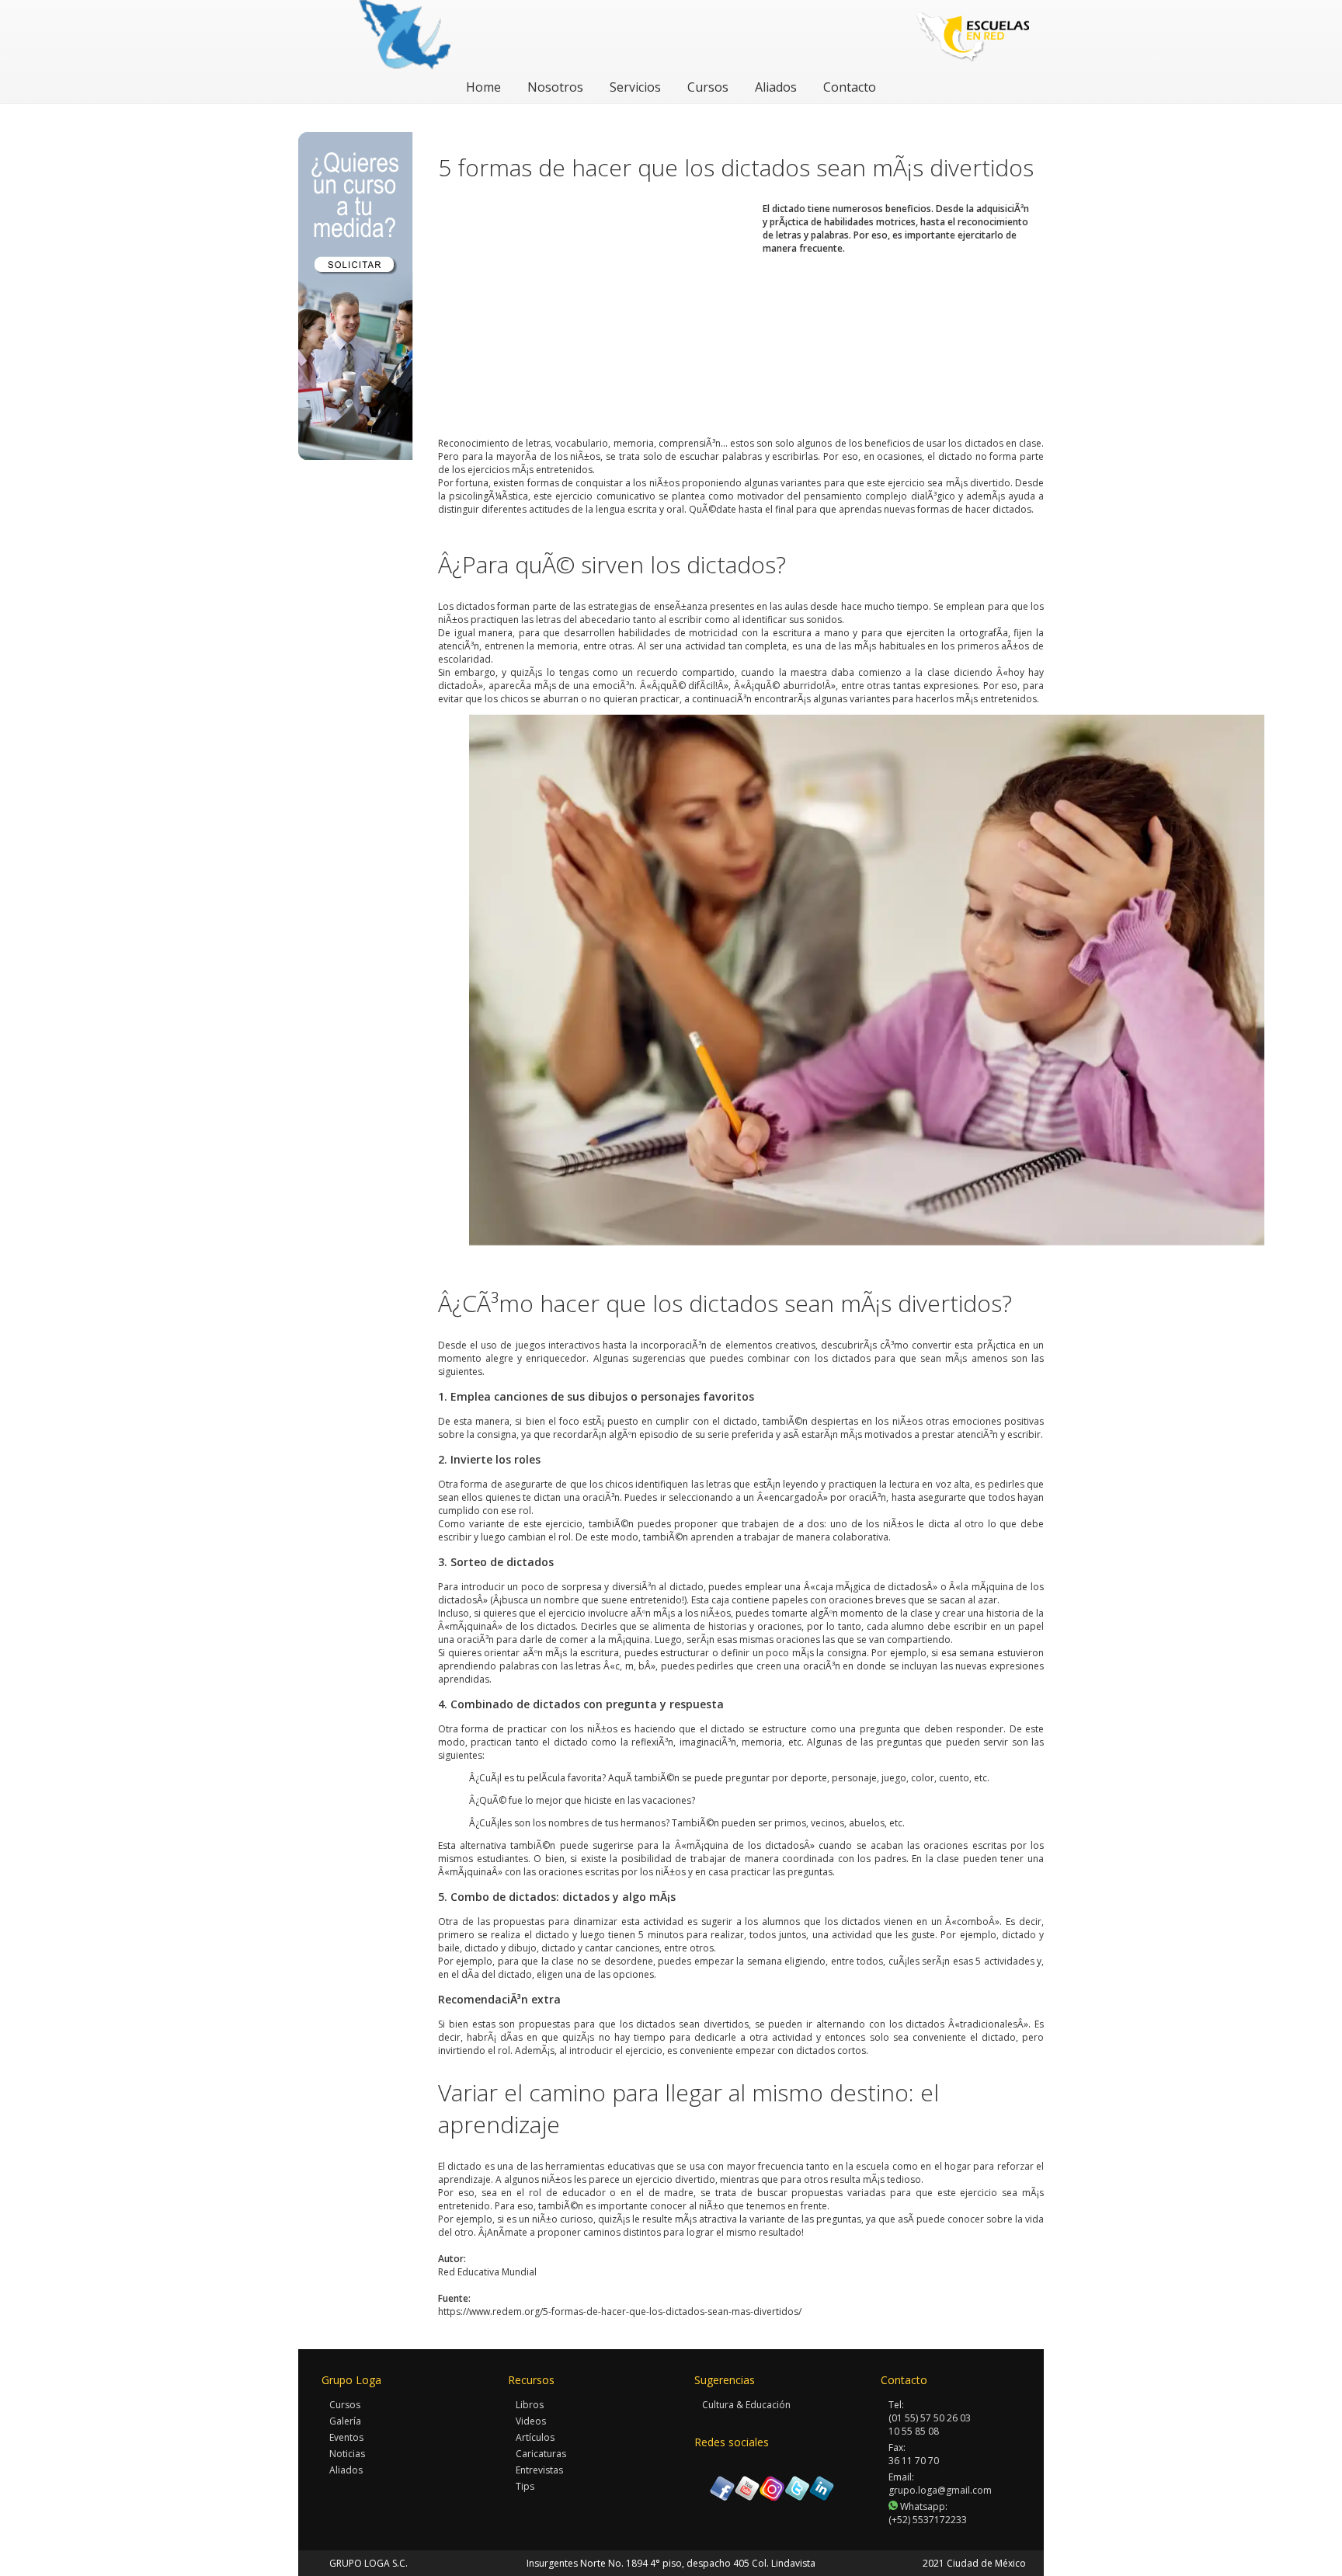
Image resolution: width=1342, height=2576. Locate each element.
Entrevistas (539, 2470)
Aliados (776, 87)
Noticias (347, 2454)
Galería (345, 2421)
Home (483, 87)
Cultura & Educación (746, 2405)
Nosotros (555, 87)
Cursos (708, 87)
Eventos (346, 2437)
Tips (525, 2486)
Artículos (535, 2437)
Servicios (635, 87)
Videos (531, 2421)
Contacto (850, 87)
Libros (530, 2405)
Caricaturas (541, 2454)
